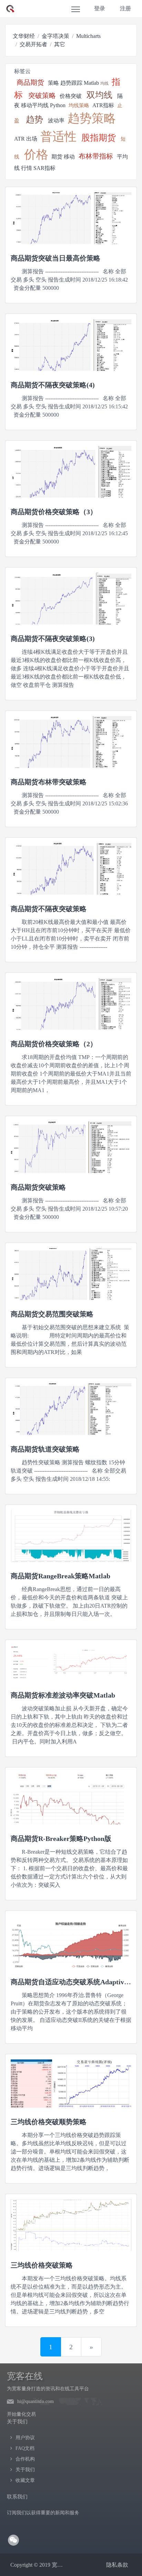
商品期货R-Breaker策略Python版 (61, 1839)
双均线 (99, 95)
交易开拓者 (33, 44)
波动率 (56, 120)
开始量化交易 (21, 2414)
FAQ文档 (25, 2448)
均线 (104, 83)
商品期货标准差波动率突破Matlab (63, 1695)
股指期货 (99, 138)
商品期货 (30, 82)
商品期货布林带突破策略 (49, 782)
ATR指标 (103, 105)
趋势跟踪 (71, 83)
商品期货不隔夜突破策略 (49, 909)
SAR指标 (44, 168)
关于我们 (25, 2470)
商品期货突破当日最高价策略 (55, 258)
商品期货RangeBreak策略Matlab (60, 1576)
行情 (27, 168)
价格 (36, 155)
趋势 (34, 119)
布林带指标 (96, 156)
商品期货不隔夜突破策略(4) (53, 385)
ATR (19, 139)
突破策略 (42, 95)
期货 (57, 157)
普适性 (58, 137)
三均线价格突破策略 (42, 2265)
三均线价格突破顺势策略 (49, 2122)
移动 (69, 157)
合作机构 (25, 2459)
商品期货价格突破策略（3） (54, 512)
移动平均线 (35, 105)
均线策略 (79, 105)
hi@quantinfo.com (35, 2401)
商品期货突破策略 (38, 1187)
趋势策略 (92, 118)
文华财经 (24, 36)
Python (58, 105)
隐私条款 (117, 2565)
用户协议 (25, 2438)
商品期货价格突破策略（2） (54, 1044)
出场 (32, 139)
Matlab (91, 83)
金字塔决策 (55, 36)
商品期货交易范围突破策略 (52, 1314)
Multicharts (88, 36)
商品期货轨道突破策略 (45, 1449)
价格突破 (71, 96)
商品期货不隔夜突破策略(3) (53, 639)
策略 (53, 83)
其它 (60, 44)
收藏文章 (25, 2480)
